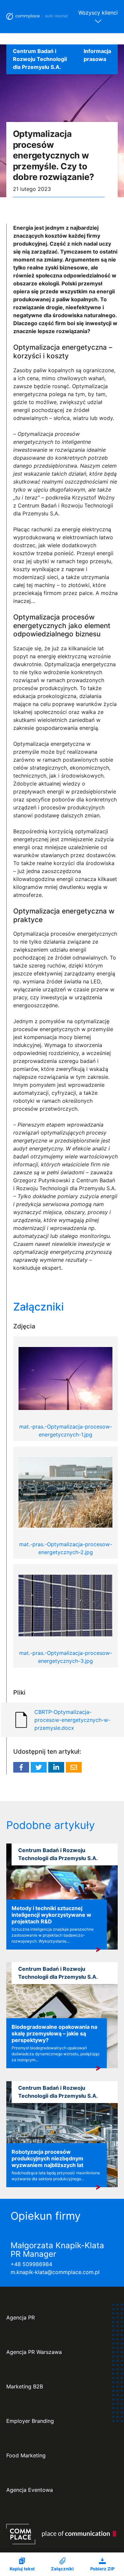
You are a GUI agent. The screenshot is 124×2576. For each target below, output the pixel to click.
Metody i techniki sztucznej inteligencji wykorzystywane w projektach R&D (51, 1915)
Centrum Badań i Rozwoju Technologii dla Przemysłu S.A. (40, 59)
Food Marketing (26, 2456)
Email (74, 1767)
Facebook (21, 1767)
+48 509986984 (31, 2264)
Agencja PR (21, 2318)
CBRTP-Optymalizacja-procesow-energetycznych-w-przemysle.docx (72, 1720)
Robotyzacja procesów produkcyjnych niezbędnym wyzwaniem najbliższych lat (47, 2158)
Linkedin (56, 1767)
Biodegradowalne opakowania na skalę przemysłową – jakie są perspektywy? (54, 2033)
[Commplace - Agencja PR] (61, 2534)
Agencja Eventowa (30, 2490)
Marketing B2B (25, 2387)
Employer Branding (30, 2421)
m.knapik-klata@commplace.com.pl (55, 2272)
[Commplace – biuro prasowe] (37, 17)
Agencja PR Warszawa (34, 2352)
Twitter (39, 1767)
